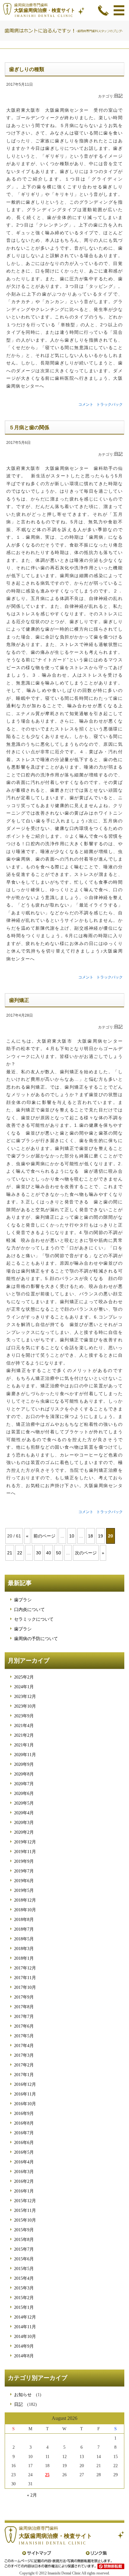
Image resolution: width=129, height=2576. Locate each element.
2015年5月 (24, 2269)
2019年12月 (25, 1842)
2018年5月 (24, 1939)
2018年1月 (24, 1958)
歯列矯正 (19, 1000)
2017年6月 (24, 2026)
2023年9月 (24, 1716)
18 (90, 1536)
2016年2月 (24, 2181)
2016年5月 (24, 2152)
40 (49, 1553)
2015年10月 (25, 2220)
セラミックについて (34, 1619)
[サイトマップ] (37, 2553)
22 (20, 1553)
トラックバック (110, 404)
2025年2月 (24, 1677)
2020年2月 (24, 1832)
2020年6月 (24, 1794)
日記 (118, 96)
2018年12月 (25, 1900)
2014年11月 (25, 2327)
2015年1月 (24, 2307)
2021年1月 (24, 1745)
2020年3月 (24, 1823)
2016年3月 (24, 2172)
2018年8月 (24, 1920)
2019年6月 (24, 1881)
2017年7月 (24, 2017)
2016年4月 (24, 2162)
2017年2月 (24, 2065)
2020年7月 (24, 1784)
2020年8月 (24, 1774)
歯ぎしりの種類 (27, 69)
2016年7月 (24, 2133)
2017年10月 (25, 1987)
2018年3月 (24, 1949)
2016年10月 (25, 2104)
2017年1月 (24, 2075)
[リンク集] (96, 2553)
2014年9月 (24, 2346)
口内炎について (29, 1610)
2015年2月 (24, 2298)
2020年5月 (24, 1803)
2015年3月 (24, 2288)
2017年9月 (24, 1997)
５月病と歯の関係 (29, 427)
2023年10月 (25, 1706)
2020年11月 (25, 1755)
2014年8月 (24, 2356)
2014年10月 (25, 2337)
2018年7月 (24, 1929)
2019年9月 (24, 1861)
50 (59, 1553)
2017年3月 (24, 2055)
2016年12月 (25, 2084)
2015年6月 (24, 2259)
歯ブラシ (23, 1600)
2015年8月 (24, 2240)
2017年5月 (24, 2036)
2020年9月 (24, 1764)
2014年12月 (25, 2317)
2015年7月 (24, 2249)
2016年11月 (25, 2094)
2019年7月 (24, 1871)
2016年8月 (24, 2123)
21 (10, 1553)
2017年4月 (24, 2046)
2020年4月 (24, 1813)
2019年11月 (25, 1852)
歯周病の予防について (36, 1639)
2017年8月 (24, 2007)
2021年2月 (24, 1735)
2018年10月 (25, 1910)
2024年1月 (24, 1687)
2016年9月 (24, 2114)
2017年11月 (25, 1978)
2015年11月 (25, 2210)
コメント (86, 404)
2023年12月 (25, 1697)
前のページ (44, 1536)
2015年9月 (24, 2230)
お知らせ (23, 2395)
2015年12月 (25, 2201)
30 (39, 1553)
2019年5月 (24, 1890)
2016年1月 (24, 2191)
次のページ (86, 1553)
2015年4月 (24, 2278)
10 (72, 1536)
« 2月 (32, 2495)
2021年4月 (24, 1726)
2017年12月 (25, 1968)
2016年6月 (24, 2143)
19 (101, 1536)
